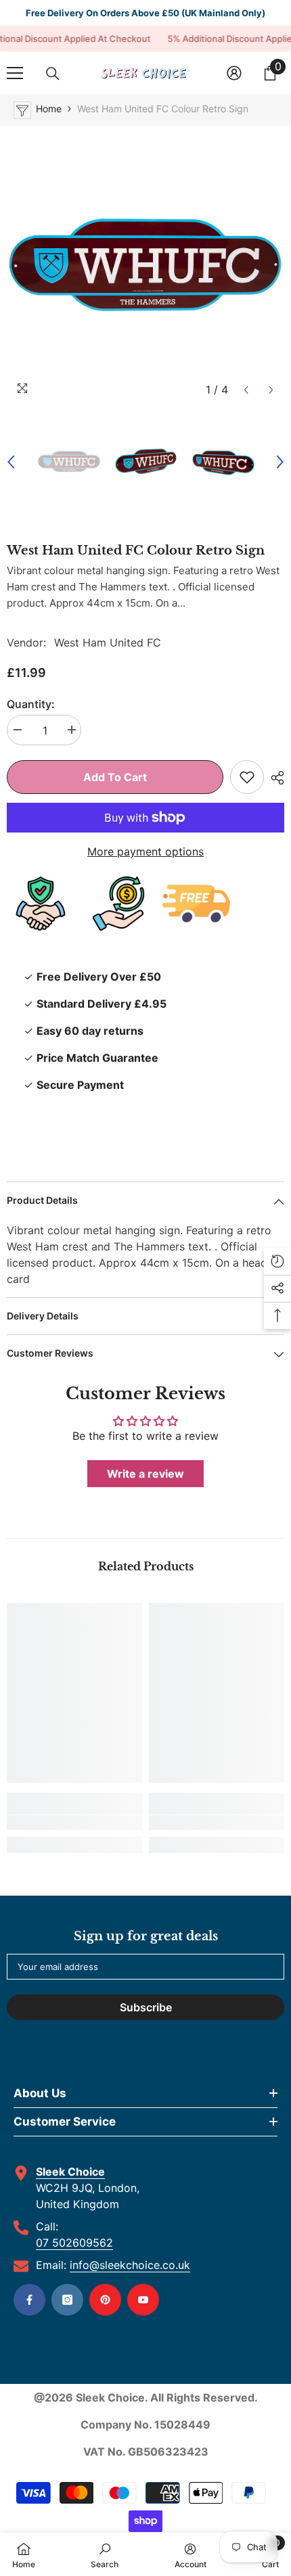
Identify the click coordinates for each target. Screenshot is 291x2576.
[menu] (15, 73)
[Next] (271, 390)
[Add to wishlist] (247, 777)
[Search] (53, 74)
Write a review (145, 1474)
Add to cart (115, 777)
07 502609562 (74, 2243)
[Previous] (246, 390)
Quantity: (31, 704)
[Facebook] (29, 2300)
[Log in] (234, 73)
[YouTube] (143, 2300)
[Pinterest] (105, 2300)
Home (49, 109)
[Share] (274, 778)
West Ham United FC (108, 642)
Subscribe (146, 2007)
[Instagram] (67, 2300)
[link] (74, 1823)
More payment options (145, 851)
